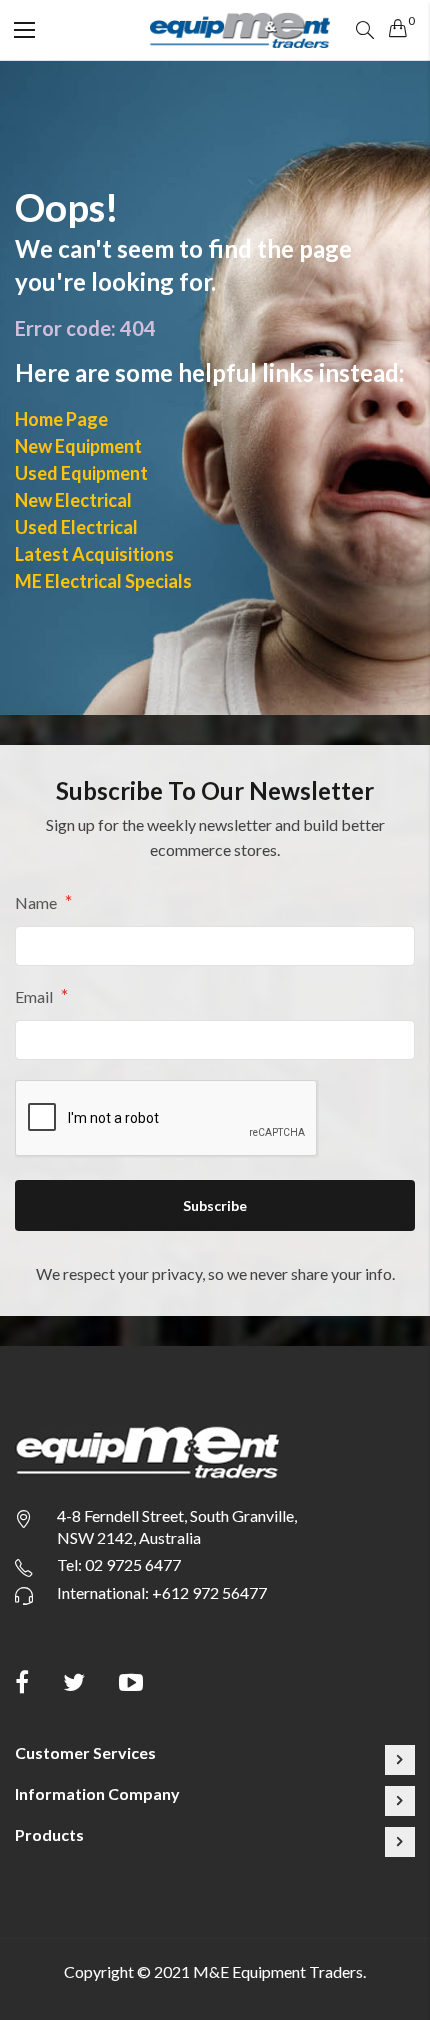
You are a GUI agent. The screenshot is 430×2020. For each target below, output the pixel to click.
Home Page (61, 419)
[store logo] (240, 29)
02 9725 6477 (133, 1564)
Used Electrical (76, 527)
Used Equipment (81, 473)
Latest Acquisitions (94, 554)
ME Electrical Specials (103, 581)
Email (35, 996)
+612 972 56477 (209, 1592)
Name (37, 902)
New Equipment (78, 446)
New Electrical (73, 500)
